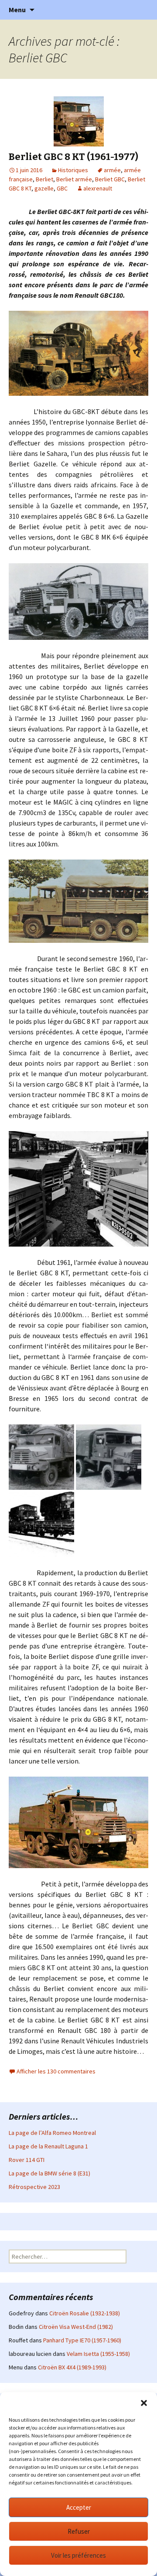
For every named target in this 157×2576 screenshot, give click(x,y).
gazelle (44, 188)
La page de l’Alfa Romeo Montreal (52, 2133)
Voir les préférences (78, 2555)
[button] (144, 2403)
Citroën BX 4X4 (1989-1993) (72, 2367)
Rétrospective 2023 (34, 2187)
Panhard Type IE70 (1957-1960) (82, 2340)
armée (112, 170)
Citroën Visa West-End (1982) (76, 2327)
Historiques (73, 170)
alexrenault (98, 188)
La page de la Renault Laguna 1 (48, 2146)
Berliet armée (74, 179)
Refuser (79, 2531)
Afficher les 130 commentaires (56, 2071)
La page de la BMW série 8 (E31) (49, 2173)
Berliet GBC (110, 179)
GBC (62, 188)
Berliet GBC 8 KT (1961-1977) (73, 157)
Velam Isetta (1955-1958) (98, 2354)
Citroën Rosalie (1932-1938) (85, 2313)
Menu (17, 10)
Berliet (44, 179)
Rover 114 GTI (27, 2160)
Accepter (79, 2507)
